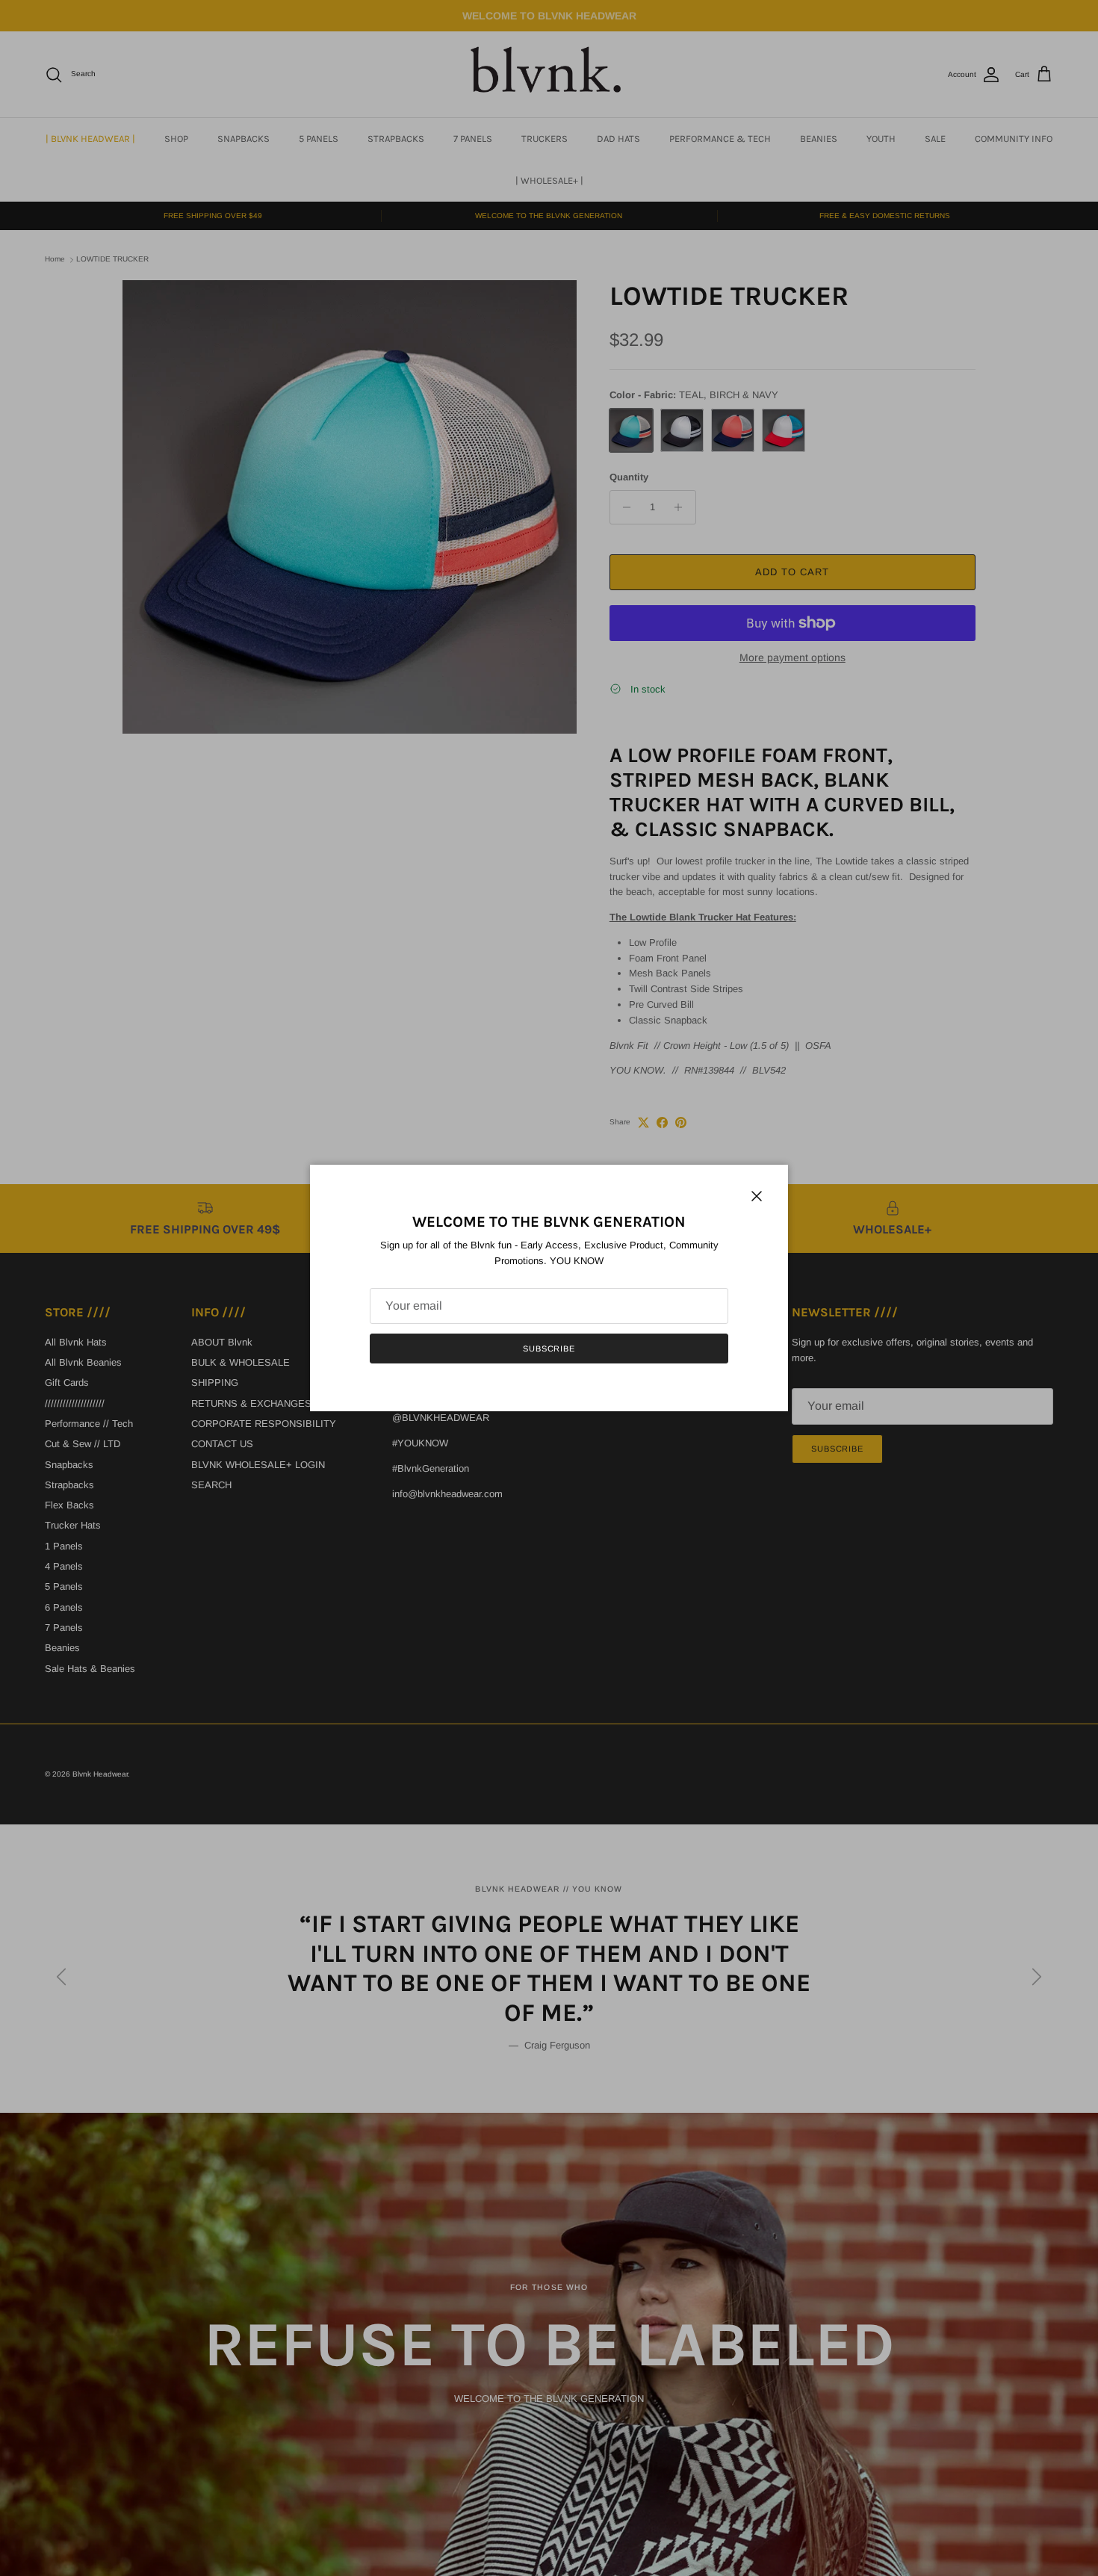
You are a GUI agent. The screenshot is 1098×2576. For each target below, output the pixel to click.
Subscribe (549, 1349)
